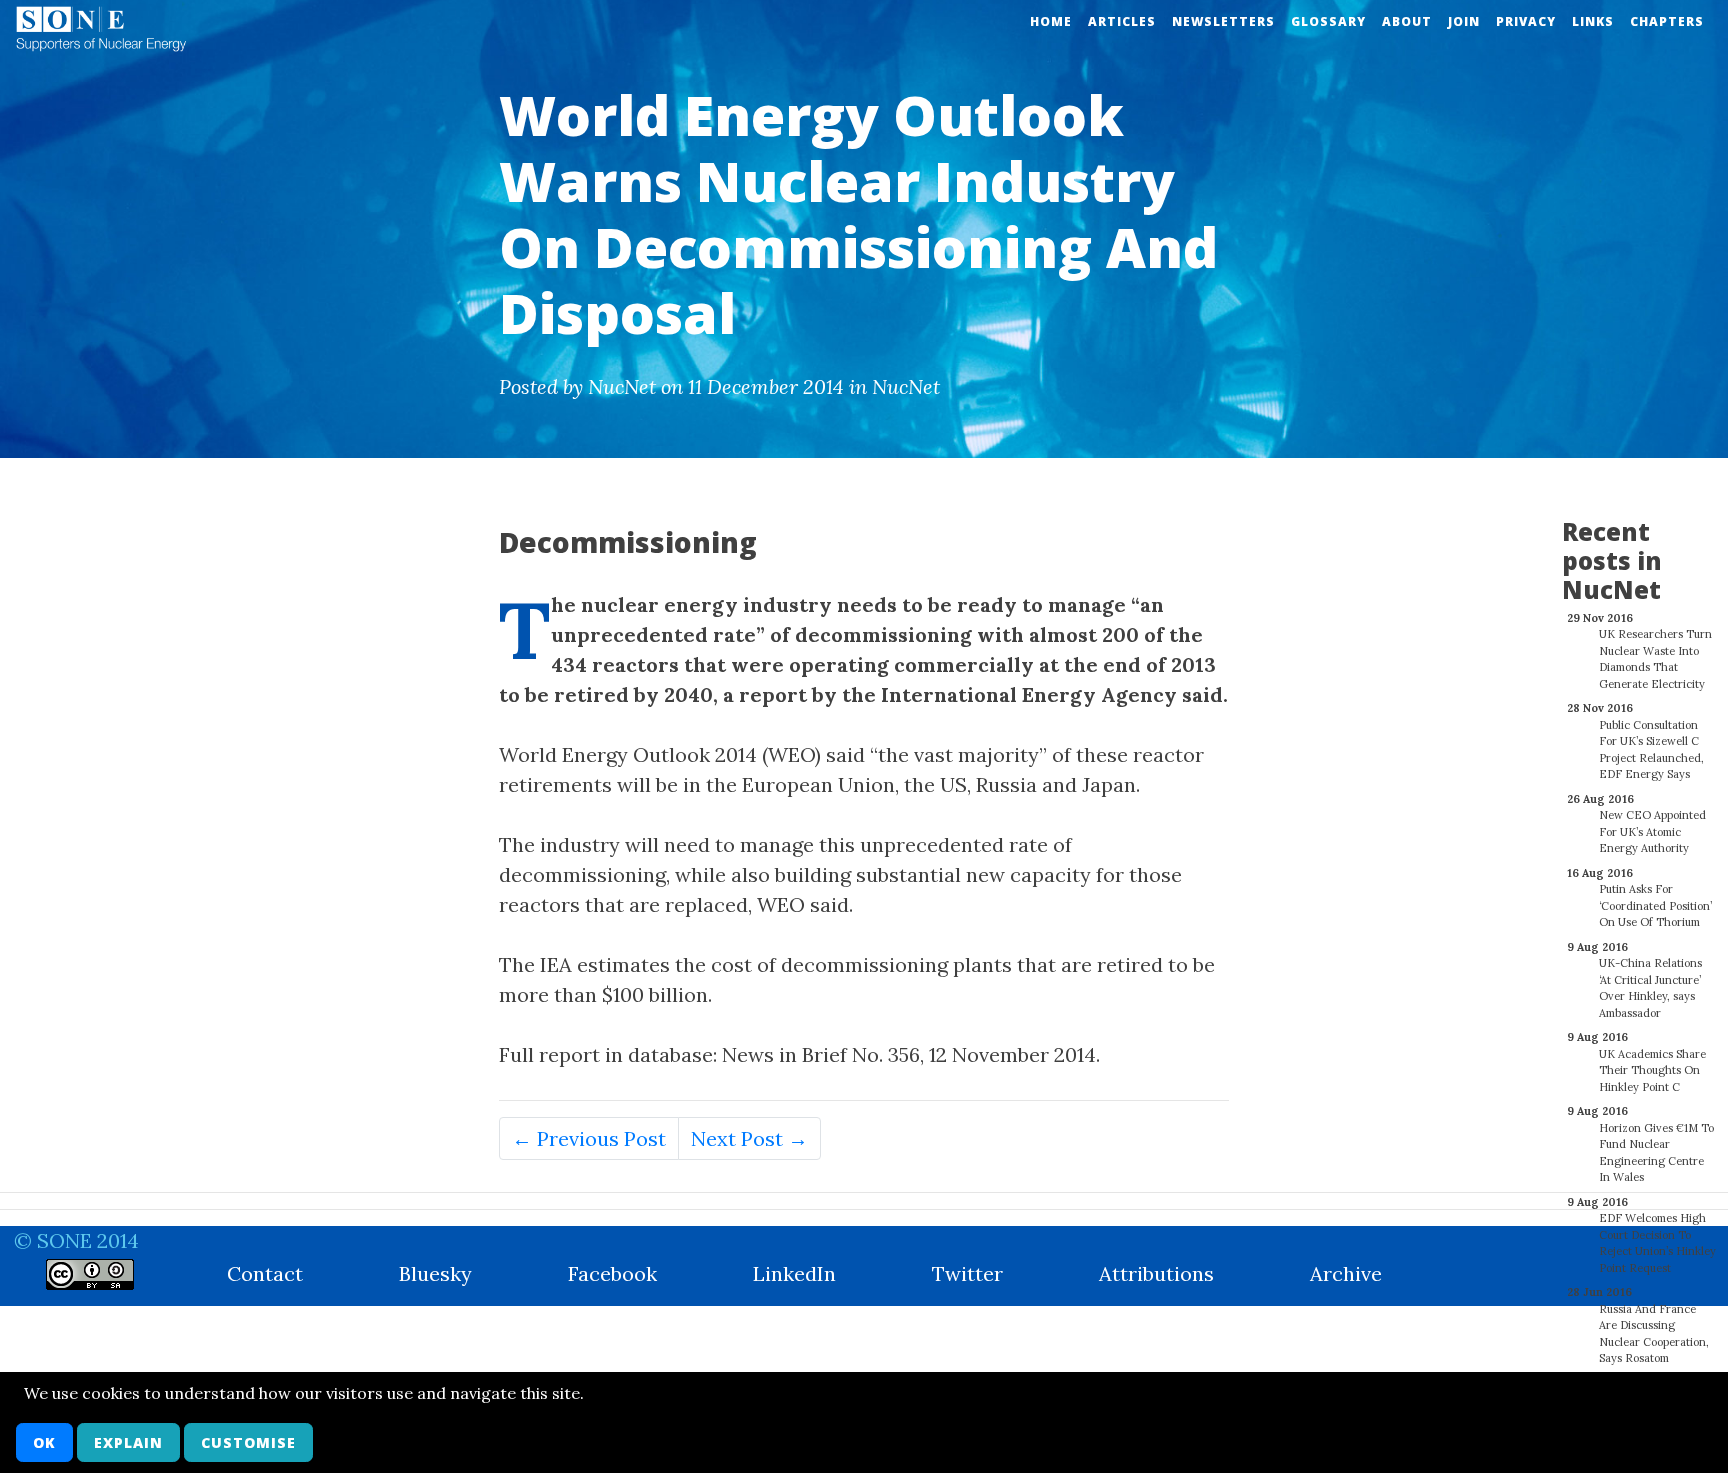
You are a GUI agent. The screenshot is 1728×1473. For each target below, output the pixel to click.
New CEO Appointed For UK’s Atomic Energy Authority (1652, 831)
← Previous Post (589, 1138)
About (1407, 21)
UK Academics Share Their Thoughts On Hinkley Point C (1652, 1070)
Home (1051, 21)
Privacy (1526, 21)
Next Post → (749, 1138)
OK (44, 1442)
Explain (128, 1442)
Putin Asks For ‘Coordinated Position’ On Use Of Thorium (1655, 905)
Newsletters (1223, 21)
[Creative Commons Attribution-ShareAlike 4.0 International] (90, 1274)
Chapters (1667, 21)
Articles (1122, 21)
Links (1593, 21)
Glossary (1328, 21)
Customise (248, 1442)
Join (1464, 21)
